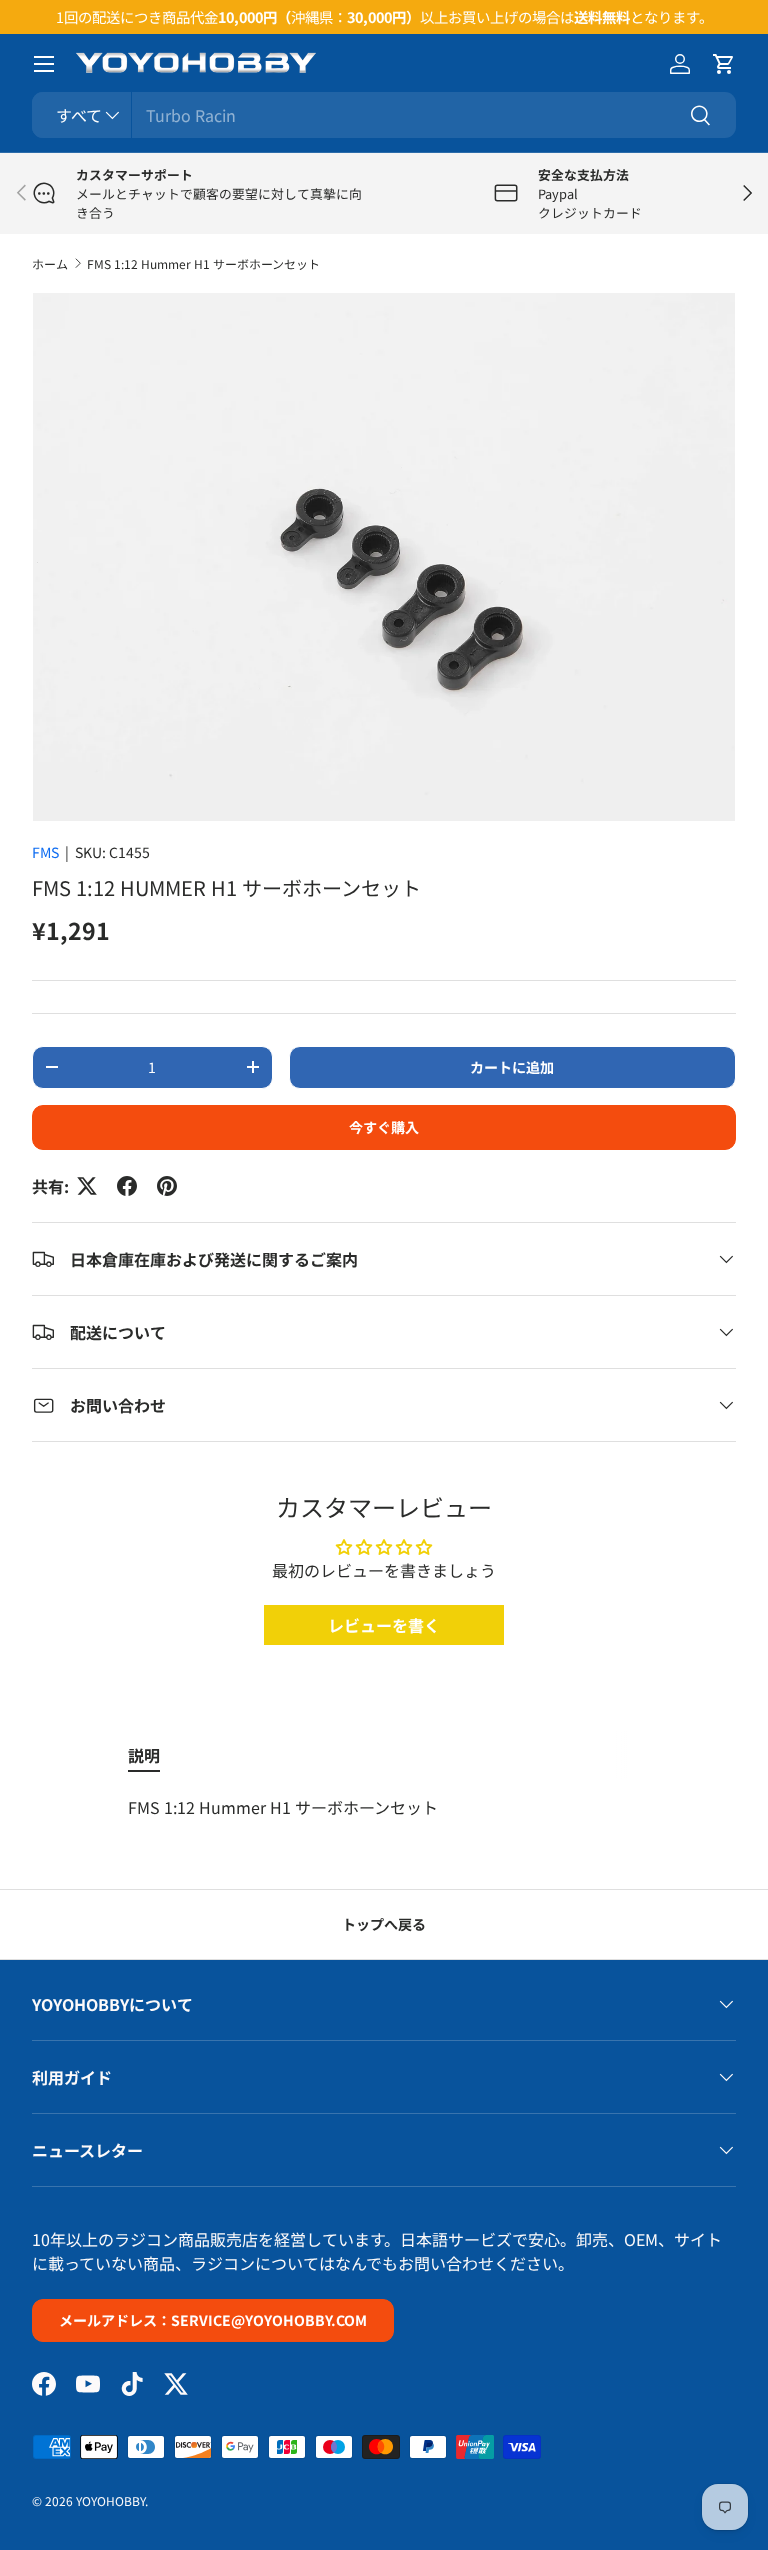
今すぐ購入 (384, 1127)
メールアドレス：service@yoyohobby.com (213, 2320)
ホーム (50, 263)
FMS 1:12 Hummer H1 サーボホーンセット (203, 263)
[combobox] (384, 115)
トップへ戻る (384, 1924)
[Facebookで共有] (127, 1186)
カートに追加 (512, 1067)
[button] (724, 64)
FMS (45, 852)
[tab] (144, 1755)
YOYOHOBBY (110, 2500)
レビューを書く (384, 1625)
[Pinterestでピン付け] (167, 1186)
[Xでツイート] (87, 1186)
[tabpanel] (384, 1807)
